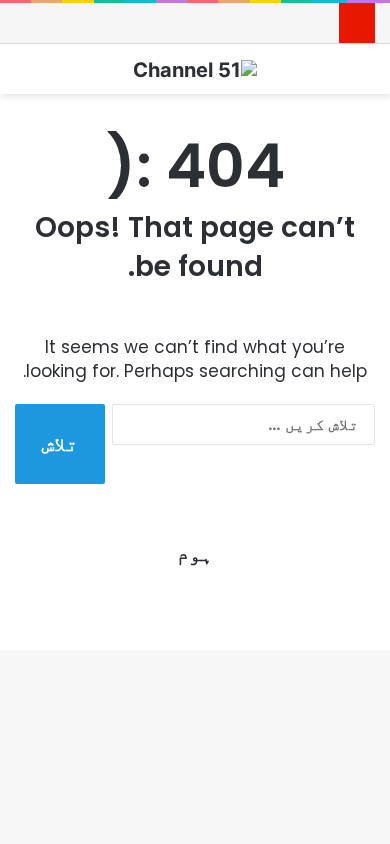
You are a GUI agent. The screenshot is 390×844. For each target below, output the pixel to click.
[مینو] (25, 76)
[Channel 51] (195, 69)
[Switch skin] (365, 76)
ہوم (195, 554)
